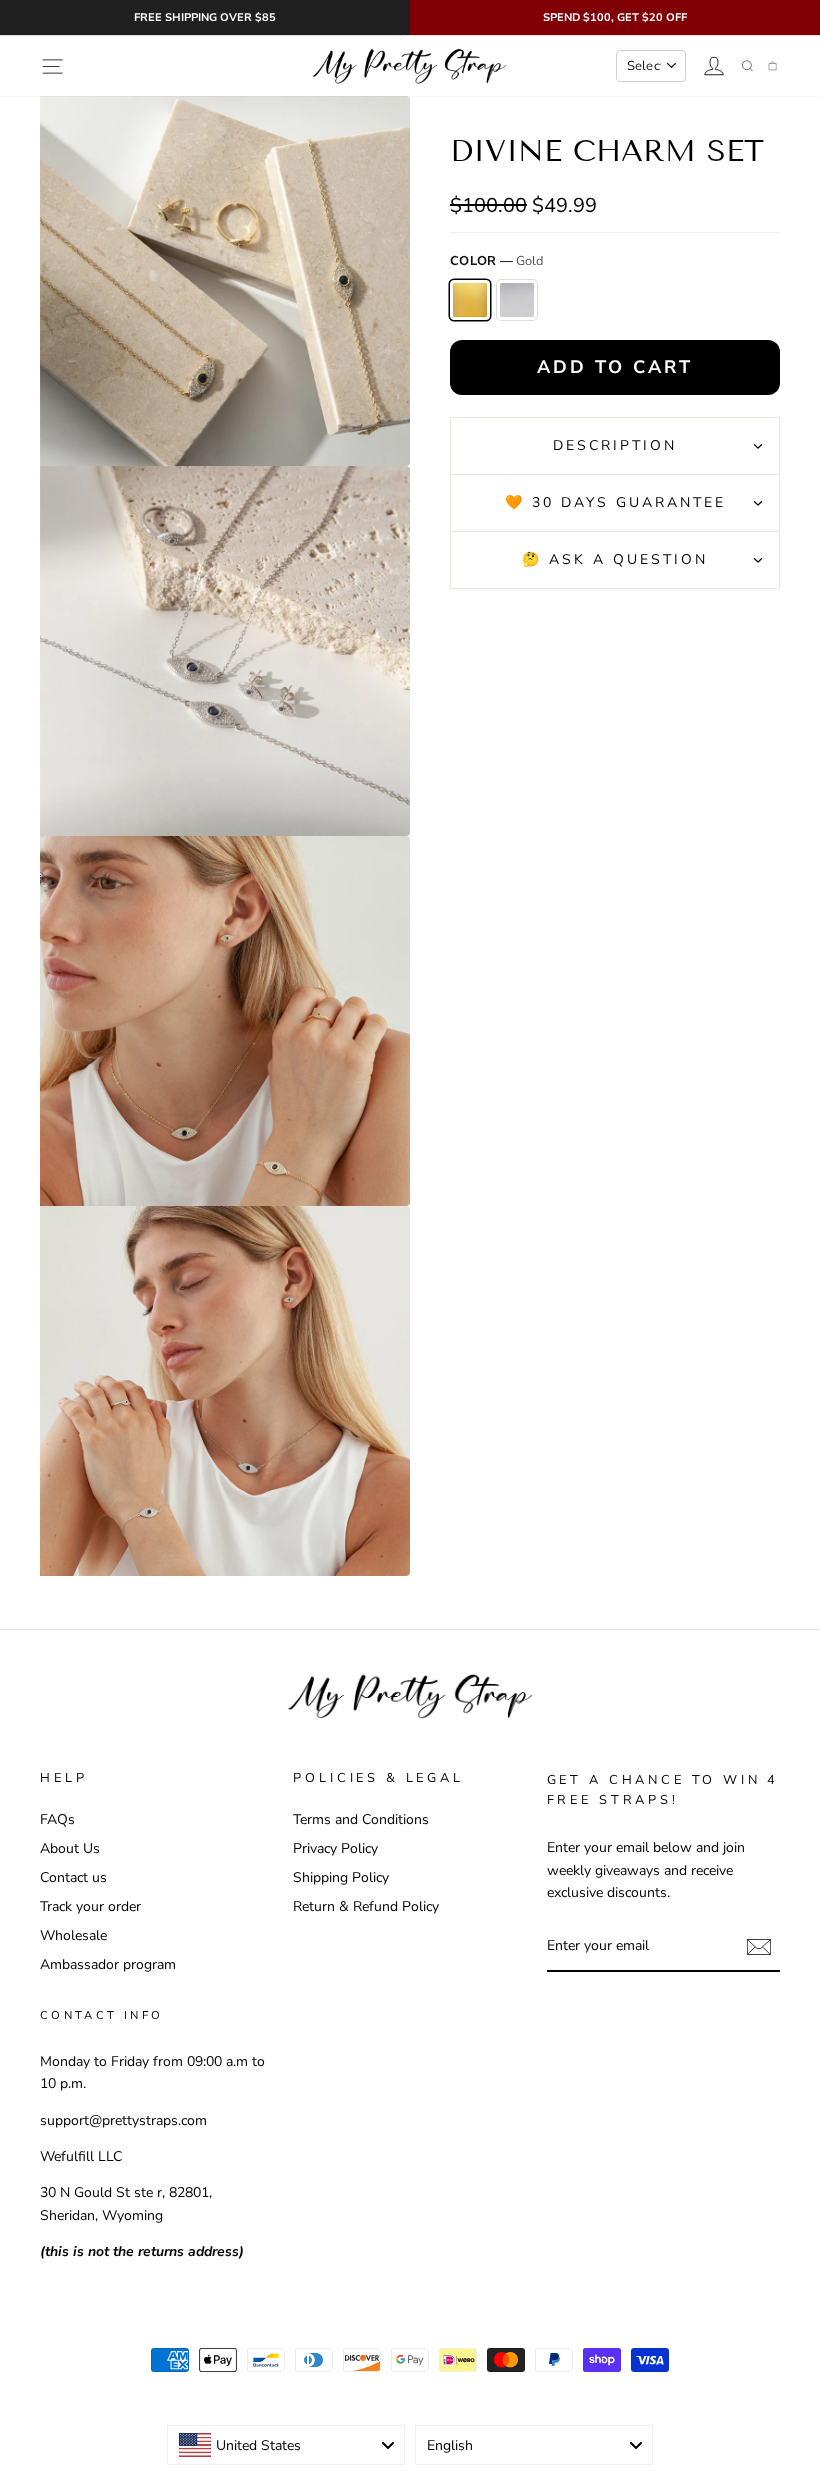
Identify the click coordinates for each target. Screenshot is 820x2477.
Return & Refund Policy (366, 1905)
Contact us (73, 1876)
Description (615, 445)
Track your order (90, 1905)
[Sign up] (759, 1946)
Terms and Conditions (361, 1818)
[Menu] (52, 66)
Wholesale (73, 1934)
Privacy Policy (335, 1847)
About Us (70, 1847)
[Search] (747, 66)
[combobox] (286, 2445)
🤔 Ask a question (615, 559)
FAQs (57, 1818)
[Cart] (772, 66)
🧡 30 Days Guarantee (615, 502)
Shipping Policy (341, 1876)
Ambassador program (108, 1963)
